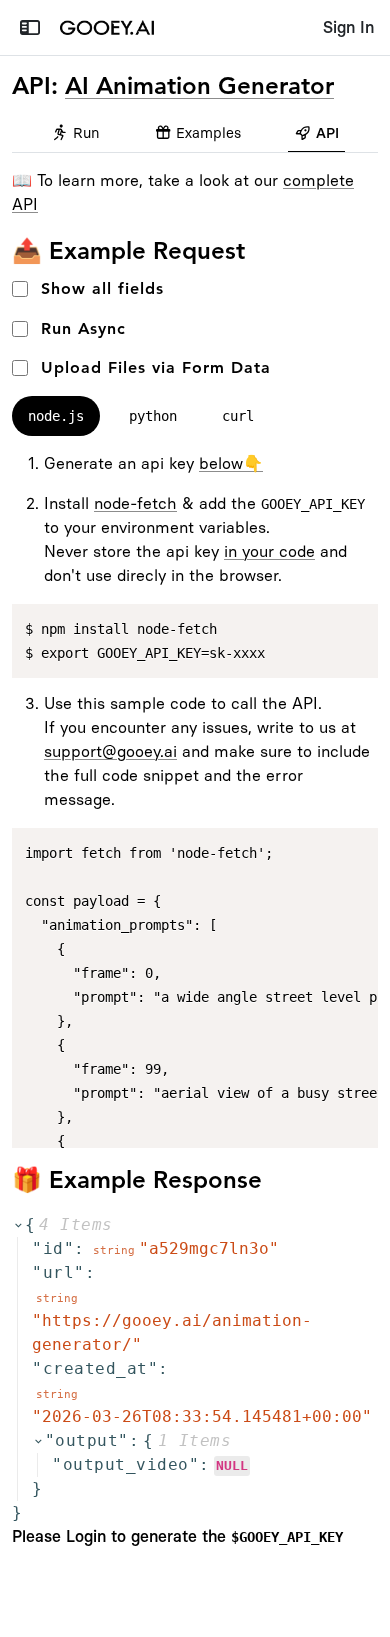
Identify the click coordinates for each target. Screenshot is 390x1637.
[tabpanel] (195, 800)
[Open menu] (29, 28)
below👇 (231, 463)
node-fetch (135, 503)
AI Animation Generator (199, 85)
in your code (269, 551)
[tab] (76, 134)
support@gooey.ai (110, 751)
